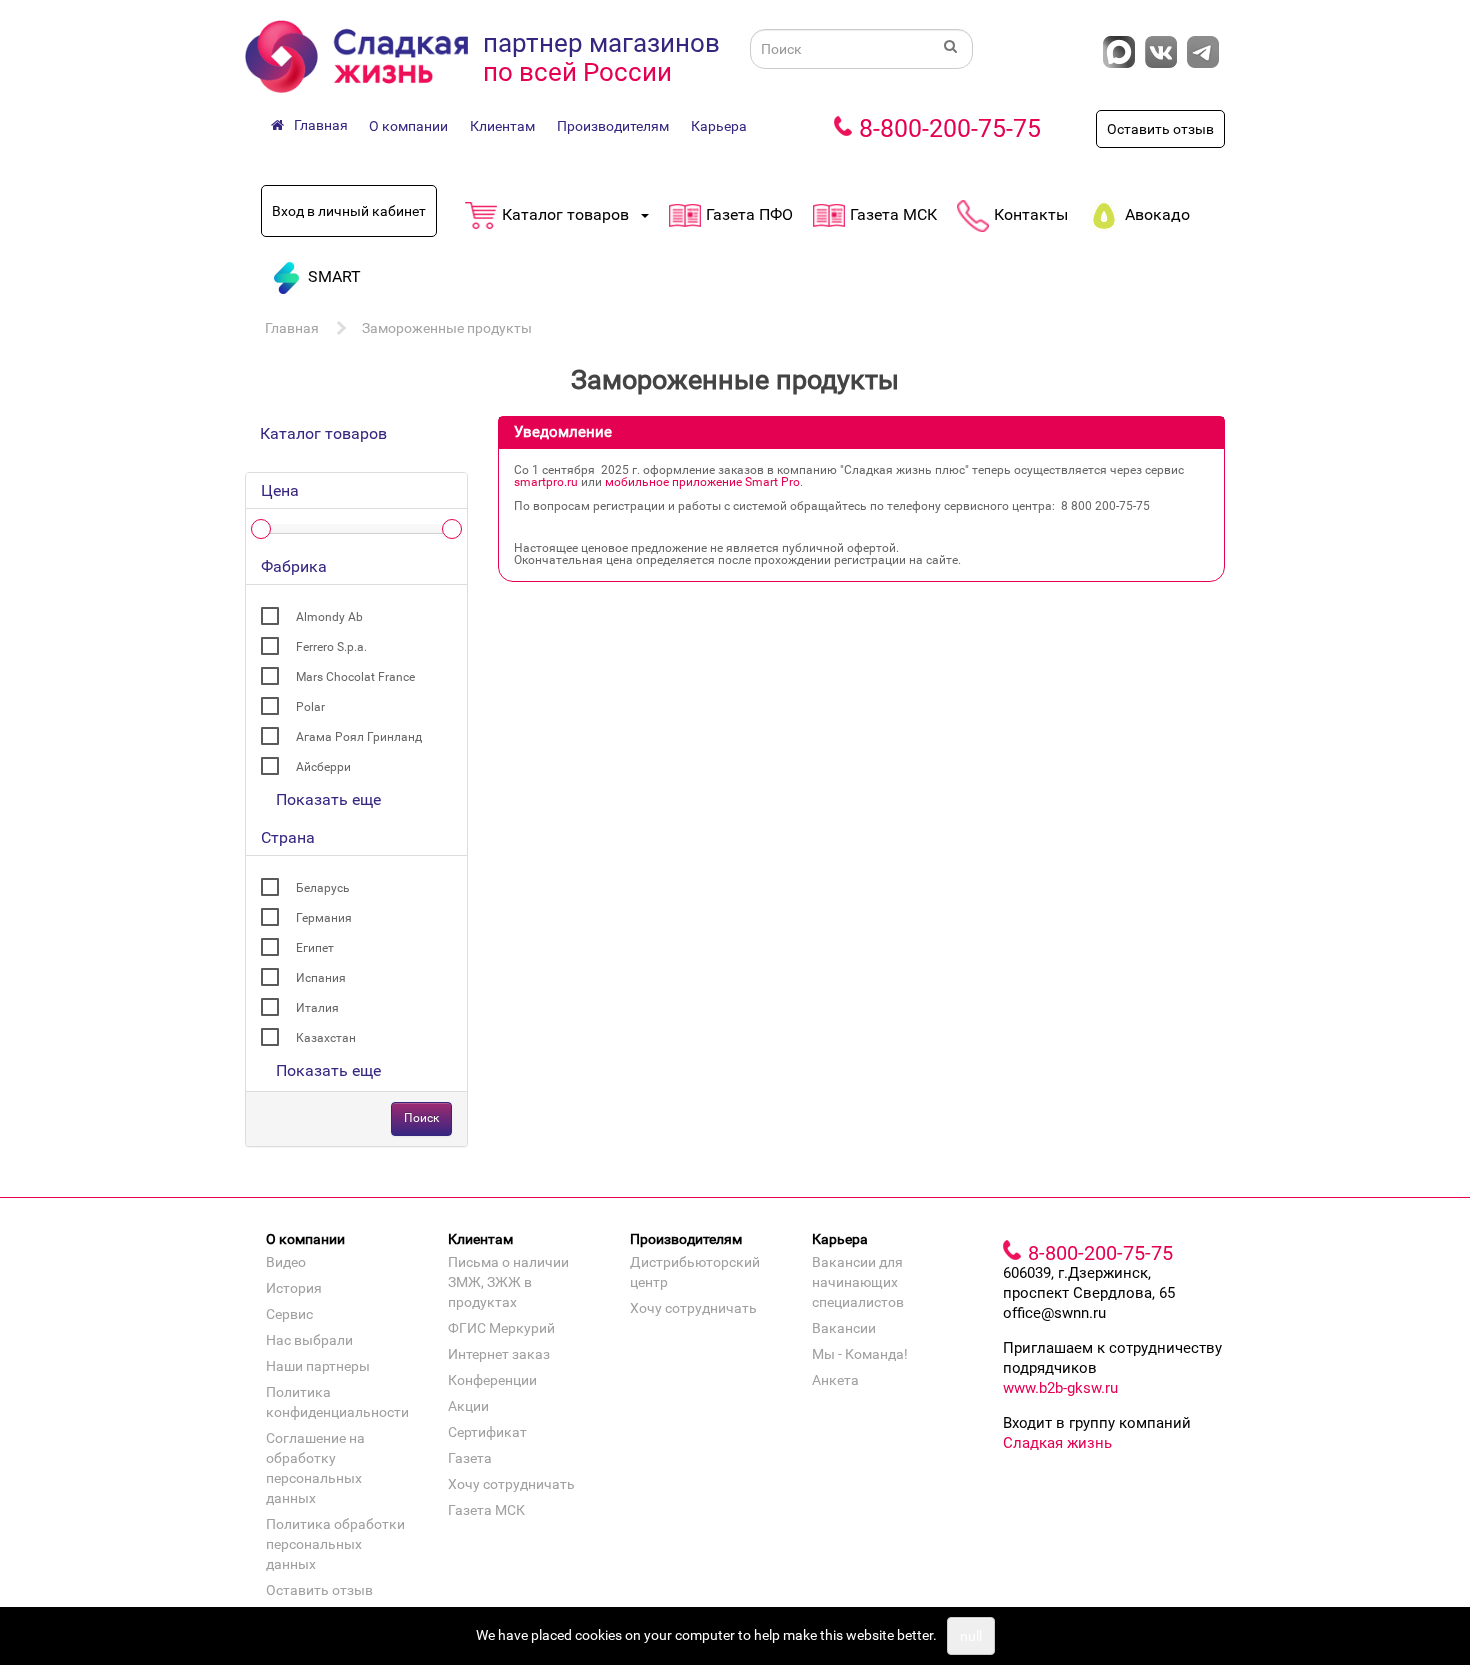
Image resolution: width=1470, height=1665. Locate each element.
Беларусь (323, 888)
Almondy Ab (329, 617)
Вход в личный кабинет (349, 211)
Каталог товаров (323, 433)
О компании (408, 126)
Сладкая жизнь (1057, 1443)
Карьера (719, 126)
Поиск (421, 1118)
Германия (324, 918)
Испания (321, 978)
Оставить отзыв (1160, 129)
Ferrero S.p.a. (331, 647)
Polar (310, 707)
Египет (315, 948)
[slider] (261, 529)
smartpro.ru (546, 482)
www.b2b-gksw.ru (1060, 1388)
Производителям (613, 126)
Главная (292, 328)
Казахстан (326, 1038)
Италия (317, 1008)
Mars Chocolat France (355, 677)
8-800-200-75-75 (950, 128)
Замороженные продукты (447, 328)
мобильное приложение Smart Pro (702, 482)
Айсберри (323, 767)
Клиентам (502, 126)
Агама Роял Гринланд (359, 737)
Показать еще (328, 799)
